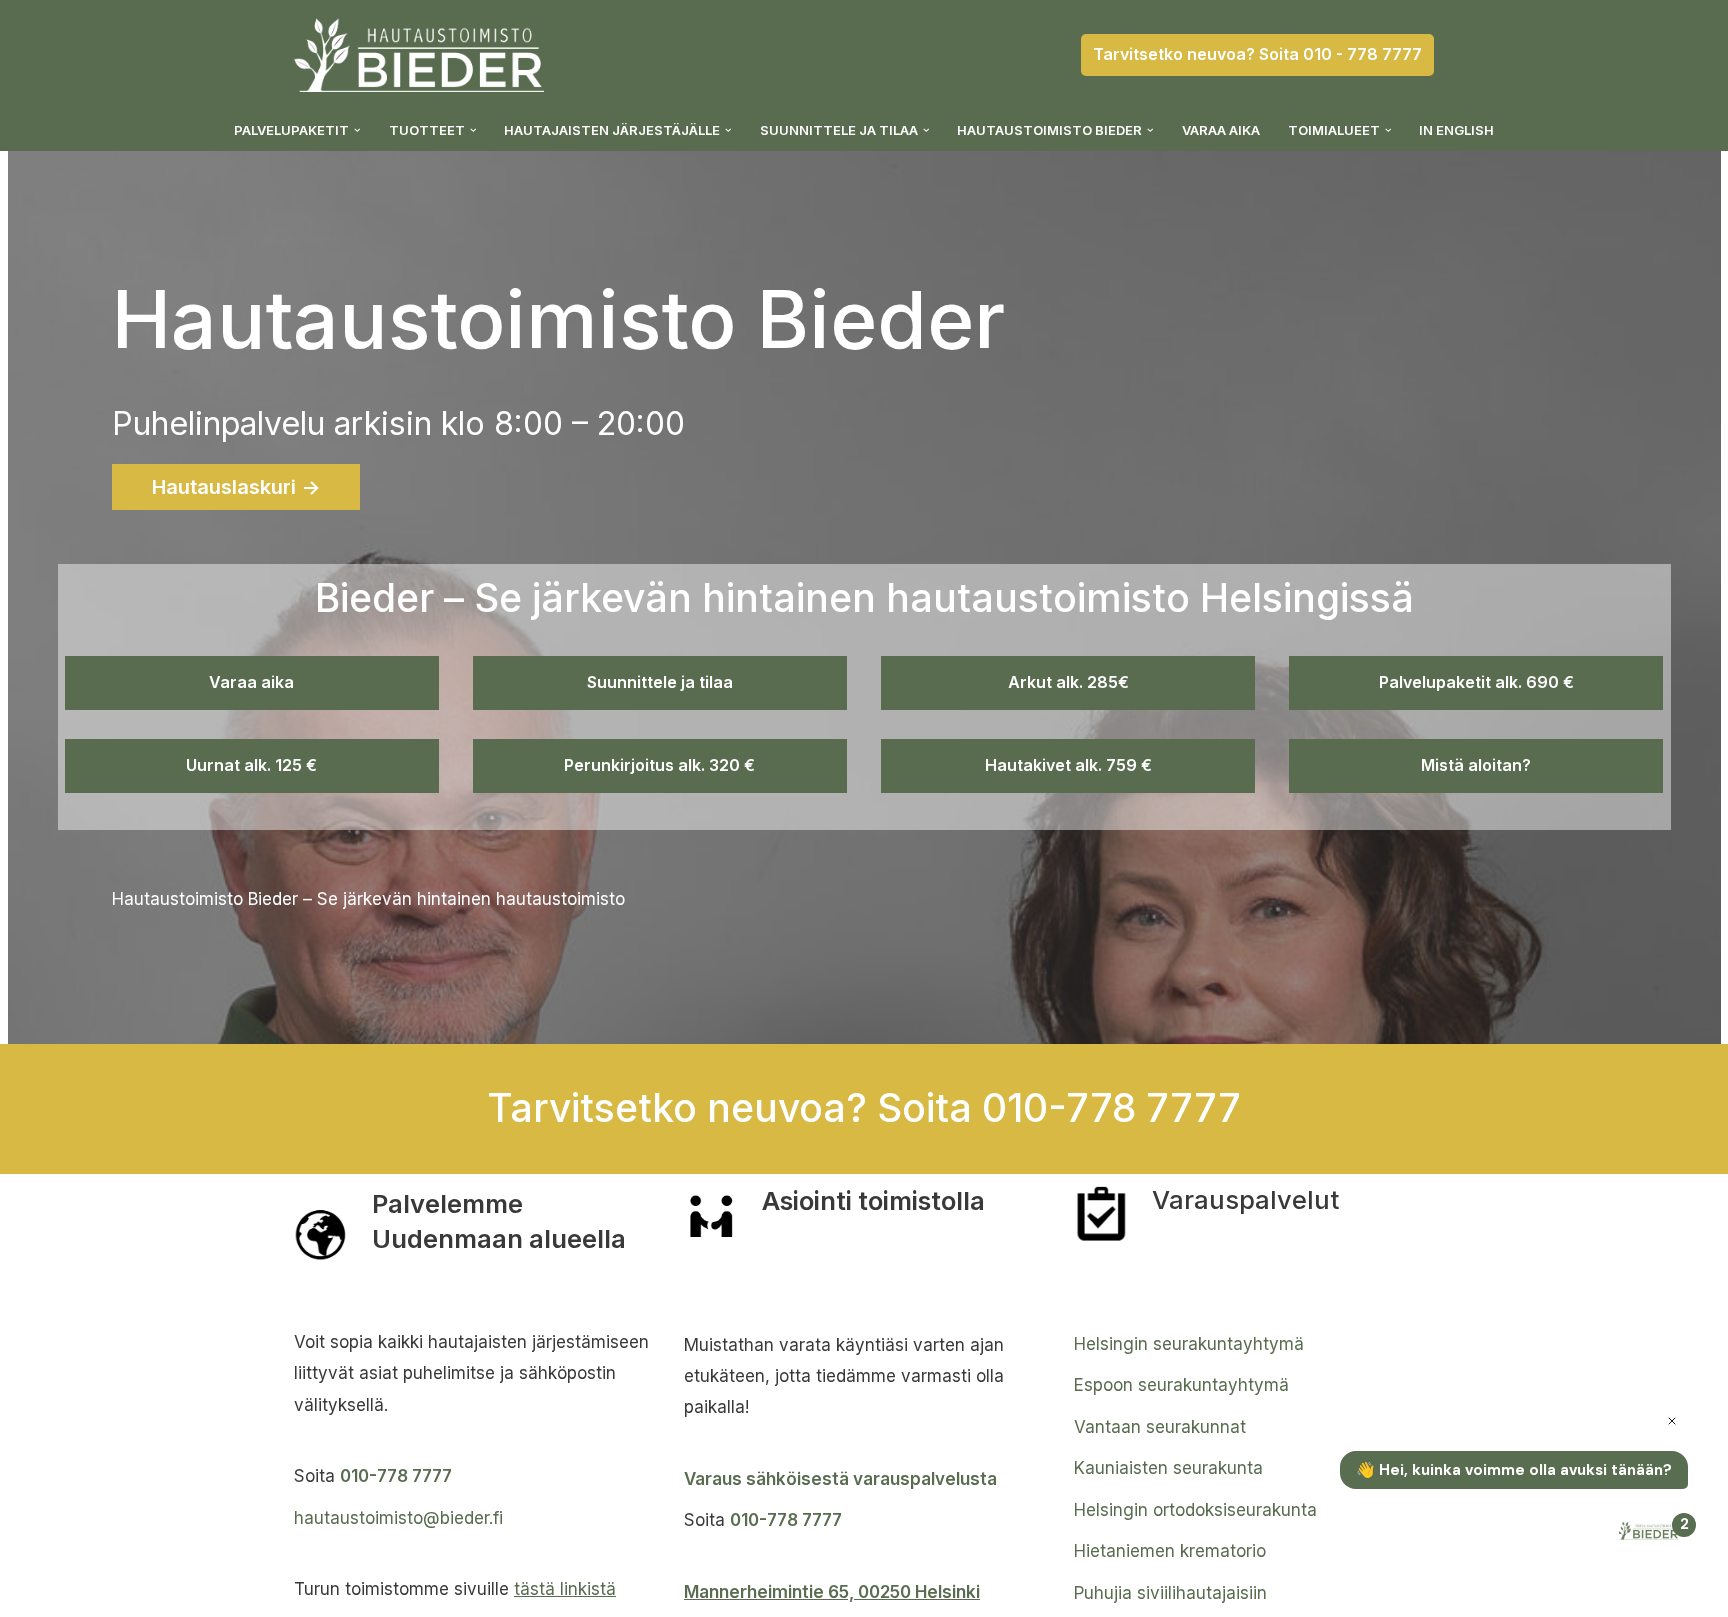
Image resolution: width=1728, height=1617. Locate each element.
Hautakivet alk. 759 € (1068, 765)
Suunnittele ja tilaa (660, 682)
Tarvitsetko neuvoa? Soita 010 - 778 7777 (1257, 54)
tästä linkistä (565, 1589)
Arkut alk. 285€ (1068, 682)
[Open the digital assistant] (1651, 1533)
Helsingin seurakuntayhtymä (1189, 1344)
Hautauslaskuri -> (236, 487)
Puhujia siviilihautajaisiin (1170, 1593)
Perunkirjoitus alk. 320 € (659, 765)
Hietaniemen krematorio (1170, 1551)
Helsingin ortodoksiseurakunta (1195, 1510)
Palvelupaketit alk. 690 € (1476, 682)
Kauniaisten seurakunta (1168, 1468)
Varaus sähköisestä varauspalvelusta (840, 1479)
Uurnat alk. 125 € (251, 765)
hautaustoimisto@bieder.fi (398, 1518)
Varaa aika (1221, 130)
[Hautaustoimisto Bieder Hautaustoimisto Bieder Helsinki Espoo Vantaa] (419, 55)
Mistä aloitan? (1476, 765)
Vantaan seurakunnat (1160, 1427)
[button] (357, 130)
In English (1456, 130)
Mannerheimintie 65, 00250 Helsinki (832, 1592)
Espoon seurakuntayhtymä (1181, 1385)
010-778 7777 (396, 1476)
